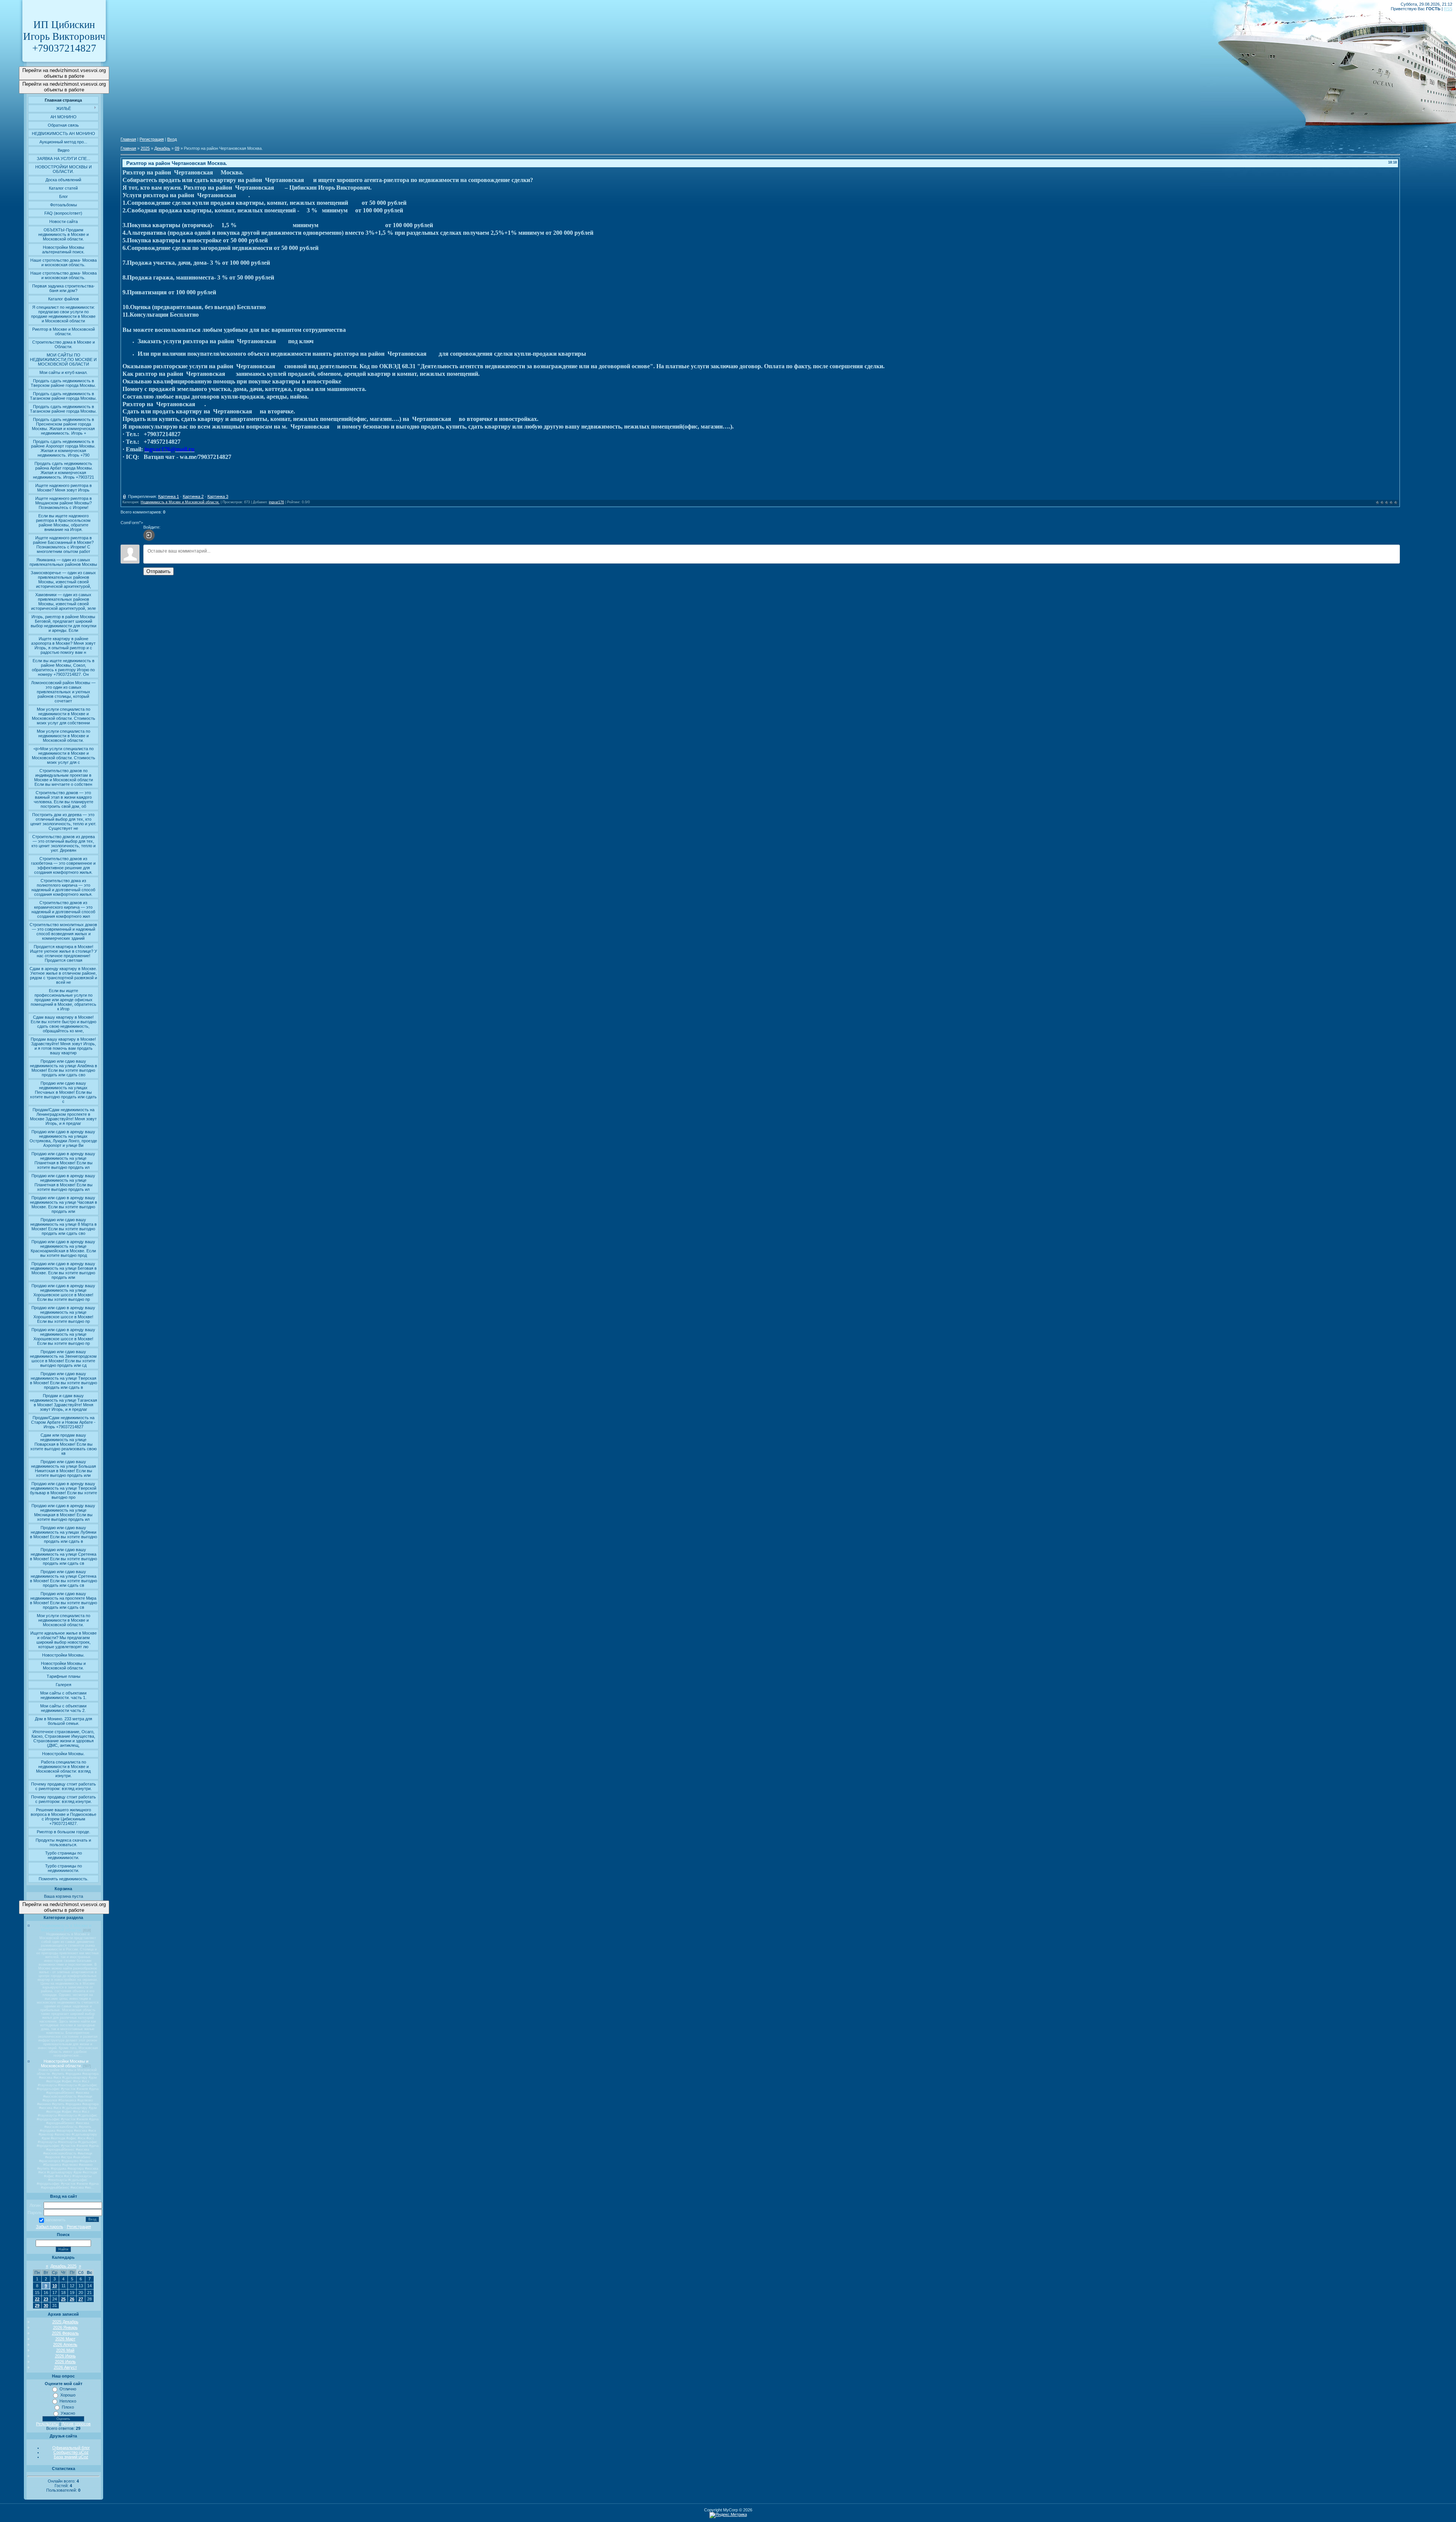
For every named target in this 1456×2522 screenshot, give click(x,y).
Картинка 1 (169, 496)
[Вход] (149, 535)
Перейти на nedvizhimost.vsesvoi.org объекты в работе (64, 73)
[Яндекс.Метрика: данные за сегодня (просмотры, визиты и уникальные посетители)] (728, 2515)
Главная (128, 139)
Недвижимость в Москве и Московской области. (66, 1928)
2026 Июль (65, 2362)
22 (37, 2299)
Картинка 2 (193, 496)
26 (72, 2299)
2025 (145, 148)
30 (46, 2305)
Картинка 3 (218, 496)
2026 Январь (65, 2327)
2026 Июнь (65, 2356)
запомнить (55, 2220)
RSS (1448, 9)
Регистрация (79, 2227)
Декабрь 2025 (64, 2266)
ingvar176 (276, 502)
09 (177, 148)
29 (37, 2305)
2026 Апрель (65, 2345)
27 (81, 2299)
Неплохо (68, 2401)
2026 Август (65, 2367)
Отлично (68, 2389)
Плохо (68, 2407)
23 (46, 2299)
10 (55, 2286)
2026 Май (65, 2350)
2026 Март (65, 2339)
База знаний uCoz (71, 2457)
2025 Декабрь (65, 2322)
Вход (172, 139)
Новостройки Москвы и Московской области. (65, 2063)
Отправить (158, 571)
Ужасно (68, 2413)
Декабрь (162, 148)
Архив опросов (76, 2424)
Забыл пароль (50, 2227)
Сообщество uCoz (71, 2452)
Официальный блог (71, 2448)
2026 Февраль (65, 2333)
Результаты (47, 2424)
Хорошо (68, 2395)
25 (63, 2299)
